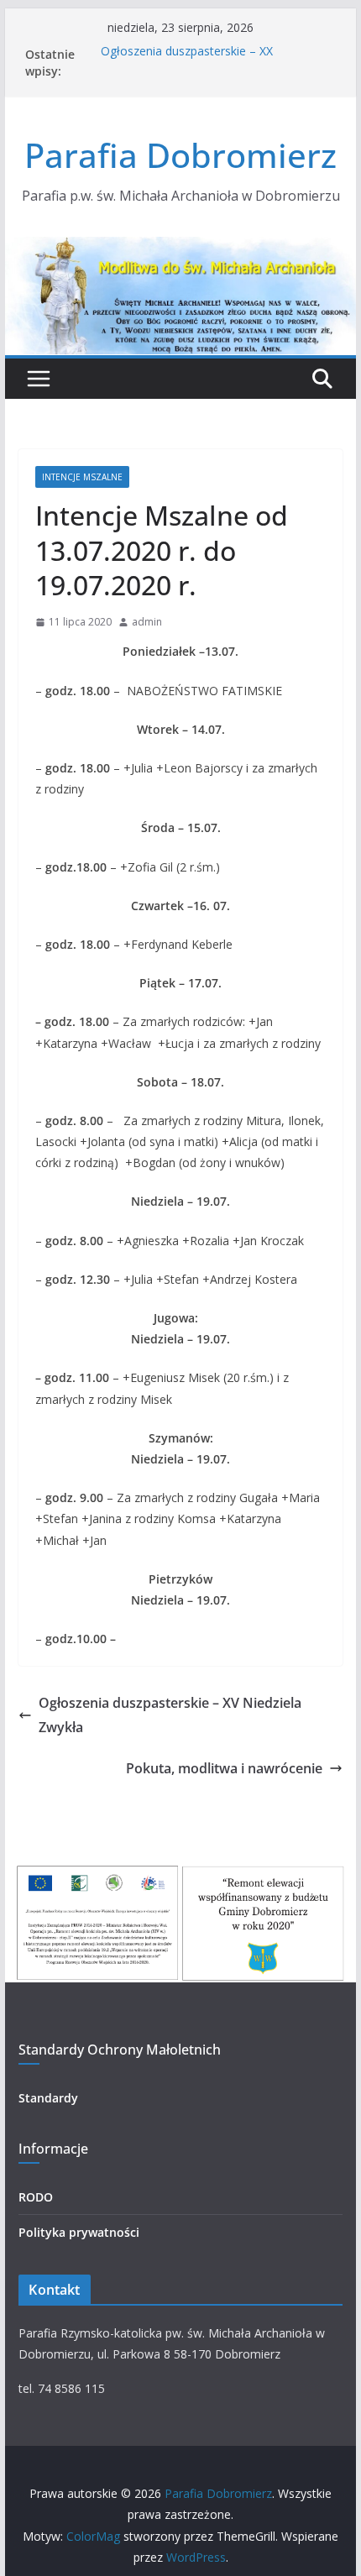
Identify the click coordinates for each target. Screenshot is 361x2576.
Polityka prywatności (79, 2232)
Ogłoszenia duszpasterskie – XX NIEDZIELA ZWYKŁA (187, 63)
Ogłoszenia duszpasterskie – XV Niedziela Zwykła (170, 1715)
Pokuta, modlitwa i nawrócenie (224, 1768)
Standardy (48, 2098)
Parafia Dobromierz (180, 155)
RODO (36, 2197)
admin (147, 622)
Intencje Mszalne (82, 477)
